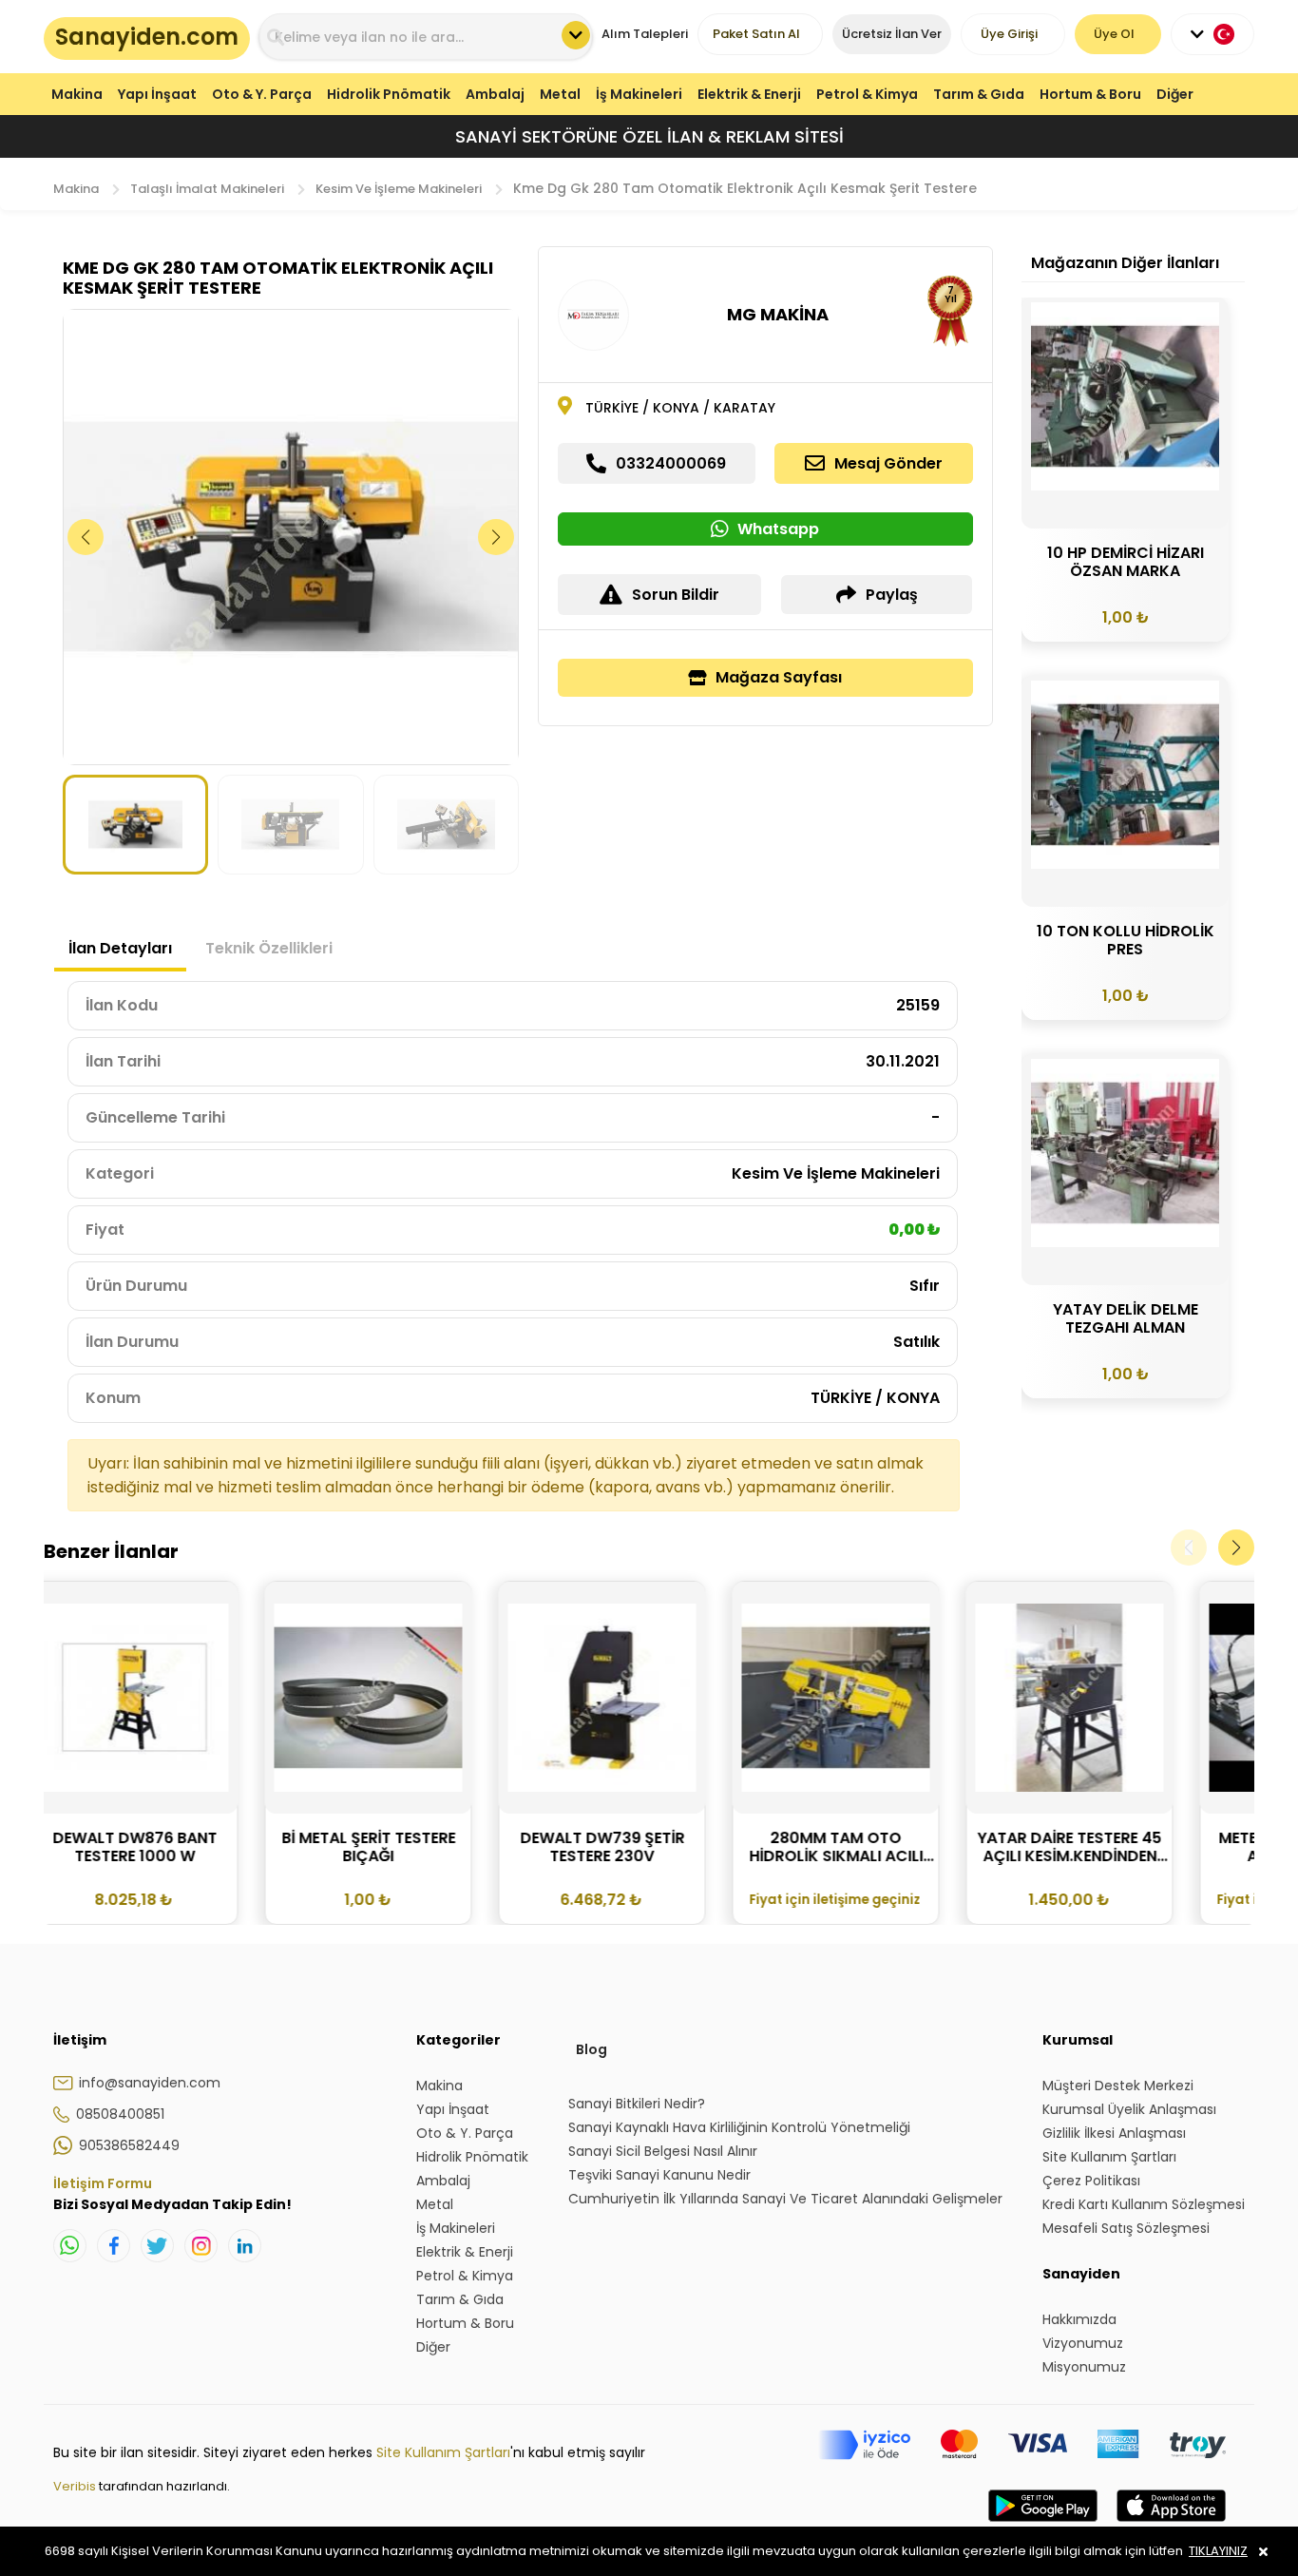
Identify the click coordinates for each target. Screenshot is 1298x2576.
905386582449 (129, 2145)
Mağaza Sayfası (779, 677)
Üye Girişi (1009, 34)
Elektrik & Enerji (749, 94)
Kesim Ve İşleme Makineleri (399, 189)
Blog (592, 2049)
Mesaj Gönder (888, 463)
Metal (560, 94)
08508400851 (120, 2114)
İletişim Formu (103, 2183)
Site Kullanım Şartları (443, 2452)
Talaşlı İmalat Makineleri (207, 189)
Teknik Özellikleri (269, 948)
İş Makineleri (639, 94)
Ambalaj (495, 94)
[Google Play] (1043, 2525)
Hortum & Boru (1090, 94)
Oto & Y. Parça (262, 94)
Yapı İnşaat (157, 94)
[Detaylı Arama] (576, 35)
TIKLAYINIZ (1218, 2551)
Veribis (76, 2486)
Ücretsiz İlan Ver (892, 34)
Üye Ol (1114, 34)
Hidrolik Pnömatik (389, 94)
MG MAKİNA (778, 314)
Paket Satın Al (756, 34)
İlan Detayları (120, 948)
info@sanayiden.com (150, 2083)
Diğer (1175, 94)
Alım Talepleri (645, 34)
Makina (77, 94)
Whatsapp (778, 529)
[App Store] (1171, 2525)
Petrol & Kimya (867, 94)
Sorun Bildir (676, 595)
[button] (496, 537)
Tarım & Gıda (979, 94)
